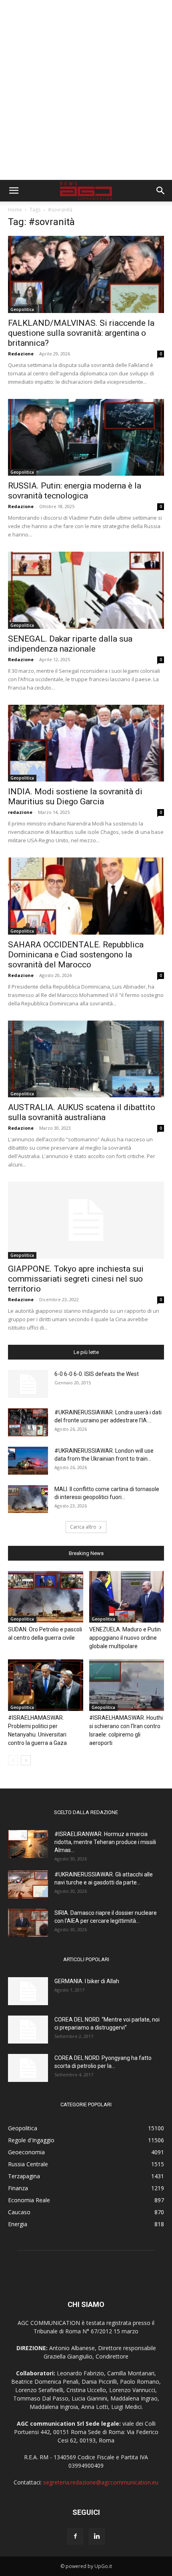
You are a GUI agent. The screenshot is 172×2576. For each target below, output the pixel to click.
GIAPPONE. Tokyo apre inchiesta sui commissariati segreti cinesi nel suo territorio (76, 1279)
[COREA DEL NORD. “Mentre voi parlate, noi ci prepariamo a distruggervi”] (28, 2030)
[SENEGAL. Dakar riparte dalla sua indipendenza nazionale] (86, 590)
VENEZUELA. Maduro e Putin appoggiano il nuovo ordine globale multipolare (125, 1638)
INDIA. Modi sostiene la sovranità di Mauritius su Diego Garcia (75, 797)
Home (15, 210)
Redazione (21, 354)
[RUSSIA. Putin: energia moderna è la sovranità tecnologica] (86, 438)
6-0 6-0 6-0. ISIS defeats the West (97, 1374)
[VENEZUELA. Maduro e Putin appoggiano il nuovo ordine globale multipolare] (127, 1597)
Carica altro (83, 1527)
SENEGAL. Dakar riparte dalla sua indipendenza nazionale (70, 644)
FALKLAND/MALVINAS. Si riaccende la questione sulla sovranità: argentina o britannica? (81, 333)
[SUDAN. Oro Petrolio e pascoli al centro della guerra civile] (46, 1597)
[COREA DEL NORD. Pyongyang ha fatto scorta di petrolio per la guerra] (28, 2068)
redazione (20, 812)
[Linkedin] (97, 2536)
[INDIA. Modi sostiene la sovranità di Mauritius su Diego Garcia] (86, 743)
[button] (14, 191)
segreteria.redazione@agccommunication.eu (101, 2482)
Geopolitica (22, 309)
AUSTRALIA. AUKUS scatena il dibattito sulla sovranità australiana (82, 1112)
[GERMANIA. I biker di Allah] (28, 1991)
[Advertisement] (86, 90)
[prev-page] (13, 1760)
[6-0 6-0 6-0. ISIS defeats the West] (28, 1384)
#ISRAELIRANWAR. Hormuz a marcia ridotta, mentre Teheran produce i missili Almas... (105, 1842)
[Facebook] (75, 2536)
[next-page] (26, 1760)
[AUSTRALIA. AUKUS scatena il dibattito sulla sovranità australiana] (86, 1059)
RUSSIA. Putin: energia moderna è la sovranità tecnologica (75, 491)
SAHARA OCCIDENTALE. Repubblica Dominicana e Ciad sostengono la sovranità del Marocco (76, 955)
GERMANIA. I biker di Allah (87, 1981)
